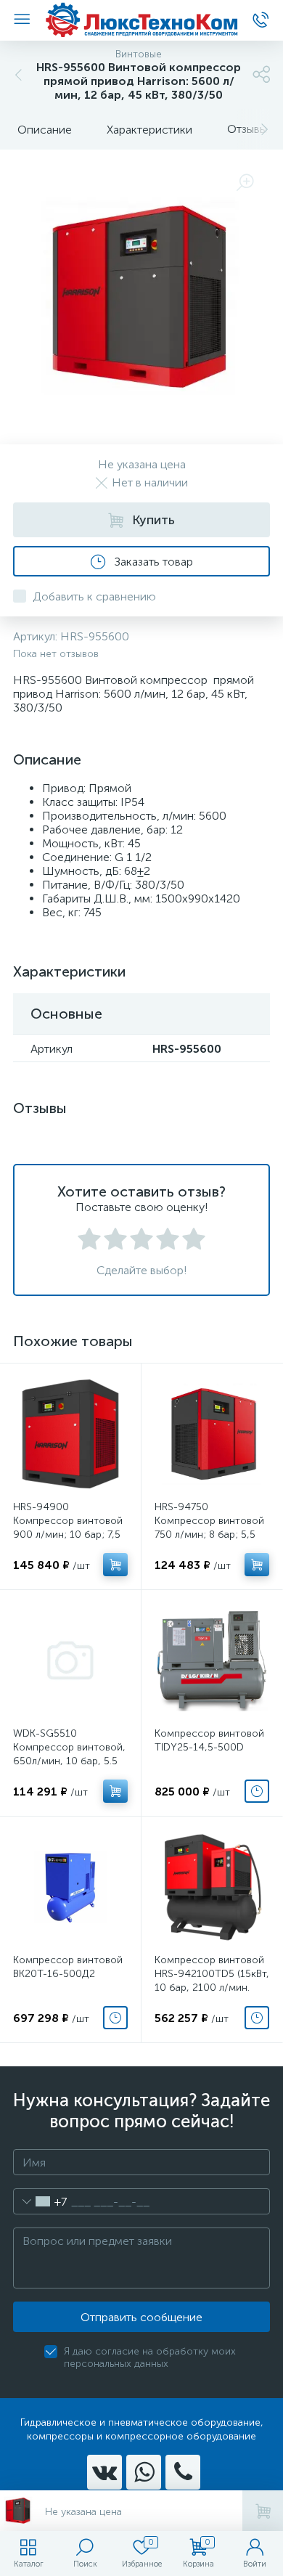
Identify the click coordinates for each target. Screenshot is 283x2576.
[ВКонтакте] (104, 2472)
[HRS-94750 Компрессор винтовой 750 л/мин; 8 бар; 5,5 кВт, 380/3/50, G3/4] (212, 1434)
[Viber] (183, 2472)
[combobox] (40, 2201)
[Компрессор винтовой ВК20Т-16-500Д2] (70, 1887)
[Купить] (115, 1565)
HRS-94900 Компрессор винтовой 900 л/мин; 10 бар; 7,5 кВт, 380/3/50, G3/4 (68, 1528)
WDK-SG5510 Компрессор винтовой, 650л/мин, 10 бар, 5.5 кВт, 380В (69, 1754)
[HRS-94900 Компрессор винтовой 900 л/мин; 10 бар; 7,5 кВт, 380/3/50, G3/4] (70, 1434)
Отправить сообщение (141, 2317)
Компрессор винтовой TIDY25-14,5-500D (209, 1740)
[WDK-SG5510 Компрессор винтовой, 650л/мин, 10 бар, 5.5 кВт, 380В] (70, 1660)
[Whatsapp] (144, 2472)
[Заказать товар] (257, 1791)
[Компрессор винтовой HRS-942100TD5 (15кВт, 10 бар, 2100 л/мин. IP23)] (212, 1887)
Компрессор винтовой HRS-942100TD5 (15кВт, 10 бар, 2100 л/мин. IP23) (212, 1981)
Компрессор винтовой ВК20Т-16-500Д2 (68, 1967)
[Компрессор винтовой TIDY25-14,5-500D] (212, 1660)
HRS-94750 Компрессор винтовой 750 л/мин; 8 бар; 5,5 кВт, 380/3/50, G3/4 (209, 1528)
